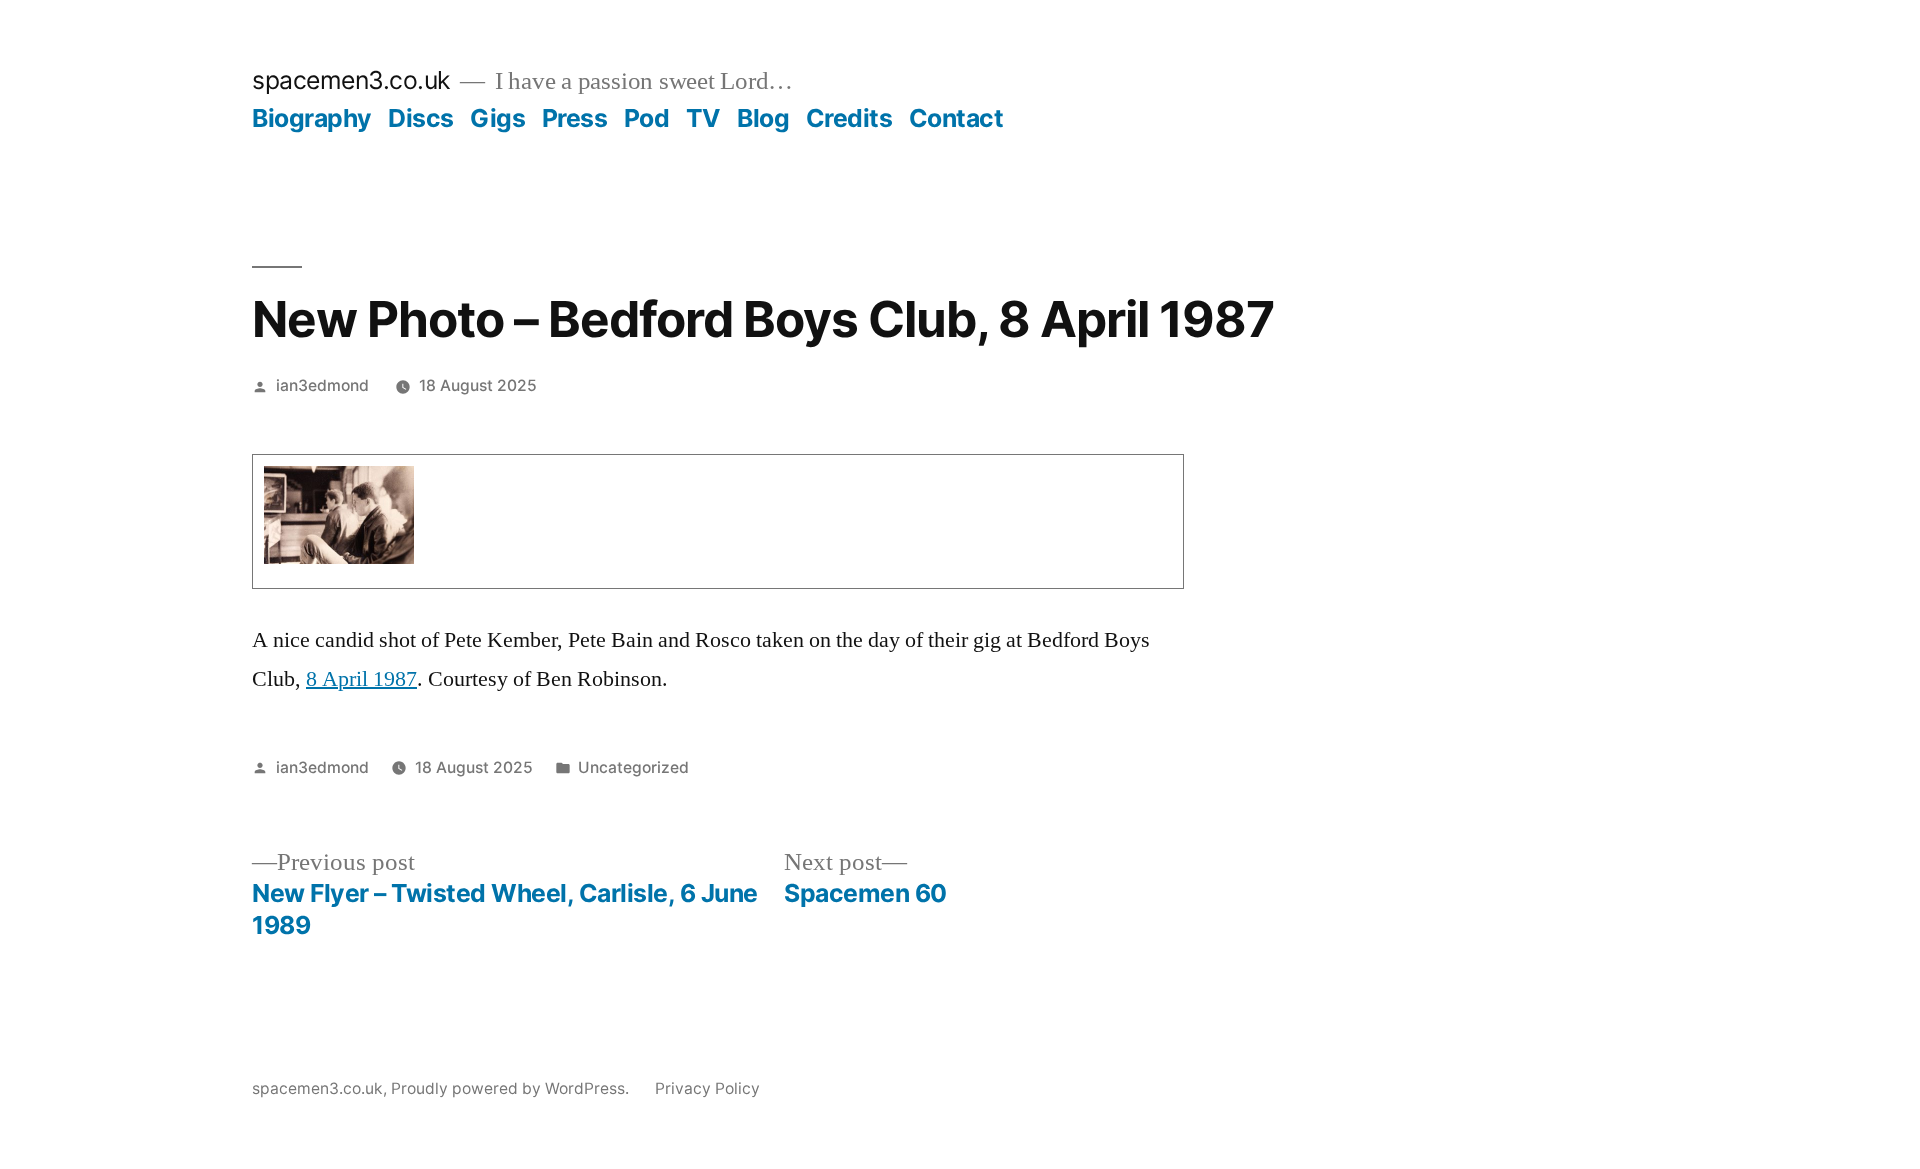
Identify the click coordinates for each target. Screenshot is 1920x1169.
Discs (421, 118)
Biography (312, 118)
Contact (956, 118)
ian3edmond (322, 385)
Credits (849, 118)
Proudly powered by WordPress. (512, 1088)
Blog (763, 118)
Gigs (497, 118)
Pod (647, 118)
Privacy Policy (707, 1088)
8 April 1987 (361, 679)
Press (575, 118)
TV (703, 118)
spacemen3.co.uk (351, 80)
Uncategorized (633, 767)
